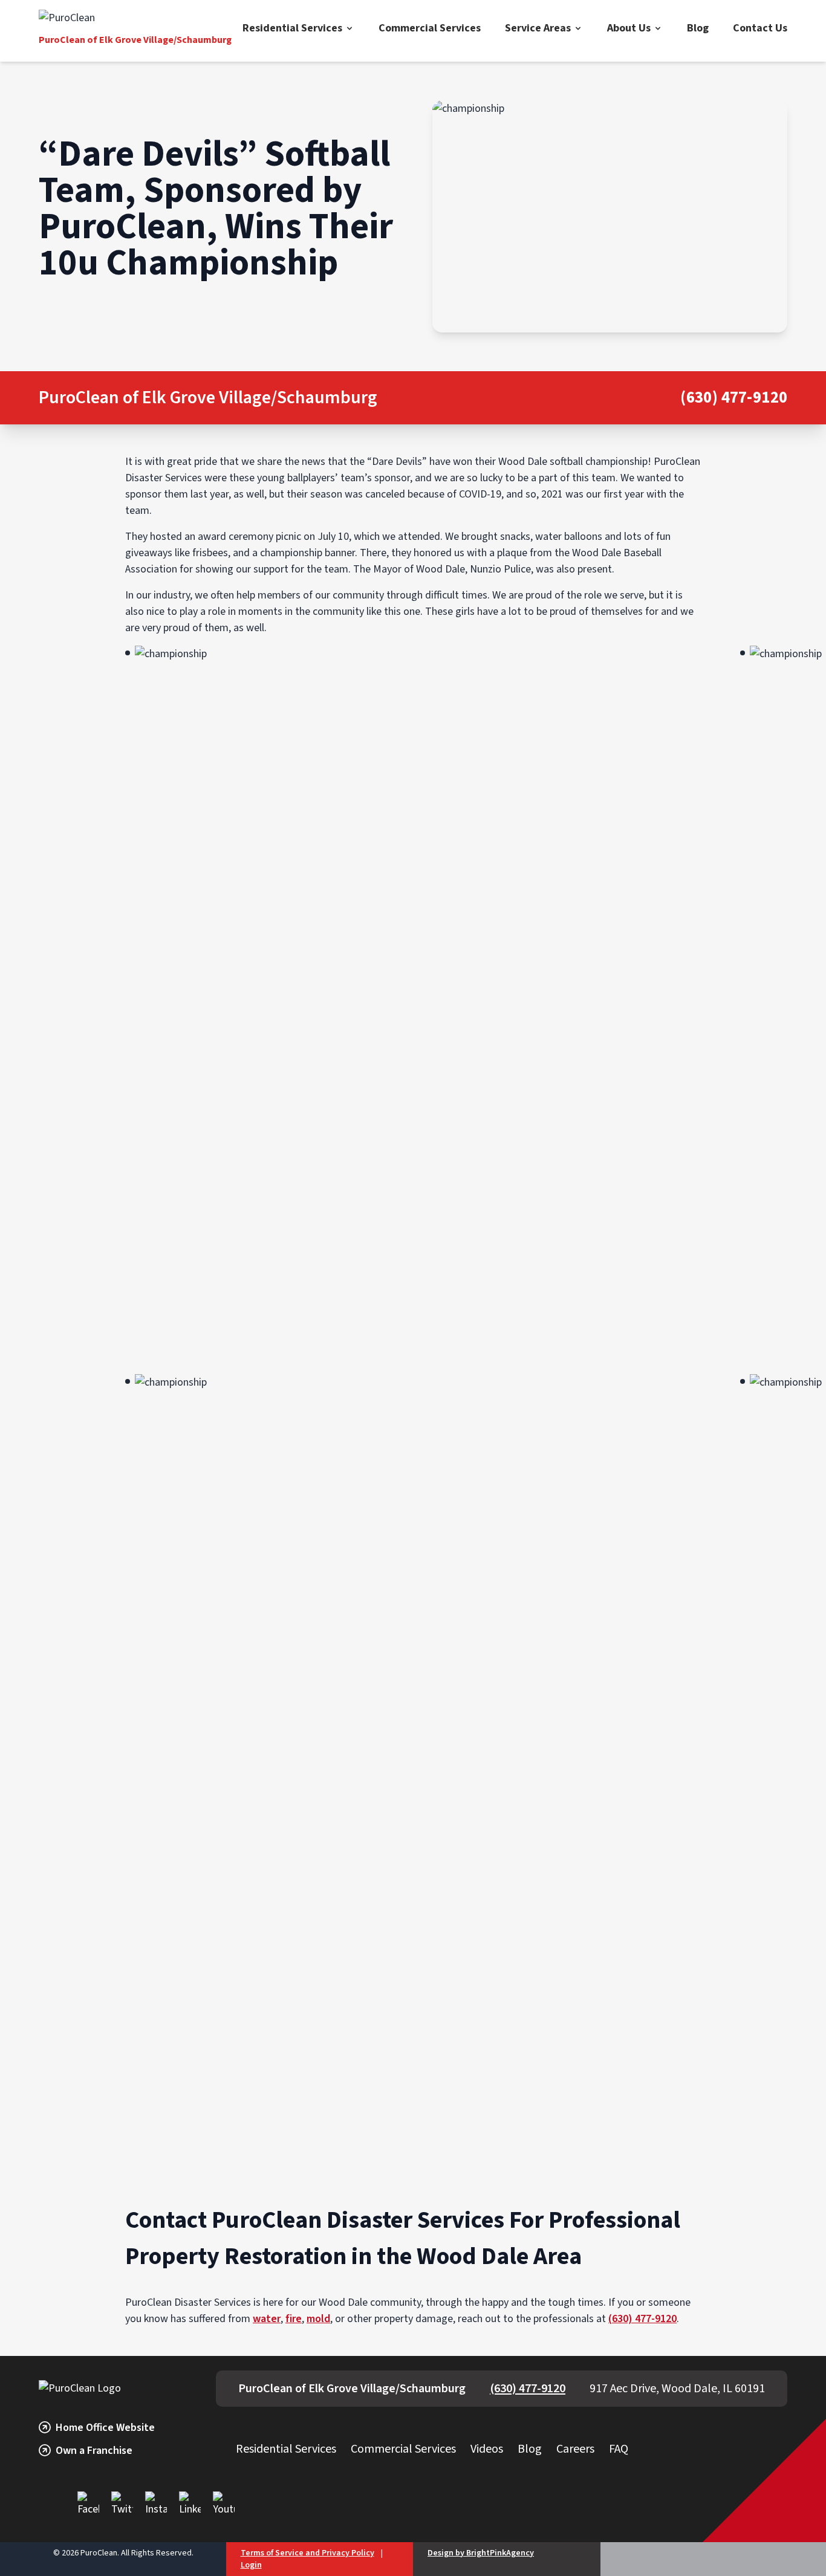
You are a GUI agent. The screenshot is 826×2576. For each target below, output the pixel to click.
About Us (629, 28)
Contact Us (760, 28)
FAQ (619, 2449)
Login (251, 2565)
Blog (698, 28)
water (267, 2319)
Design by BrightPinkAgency (481, 2553)
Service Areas (538, 28)
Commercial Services (430, 28)
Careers (575, 2449)
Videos (487, 2449)
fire (294, 2319)
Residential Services (292, 28)
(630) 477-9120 (734, 398)
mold (318, 2319)
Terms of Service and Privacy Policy (307, 2553)
